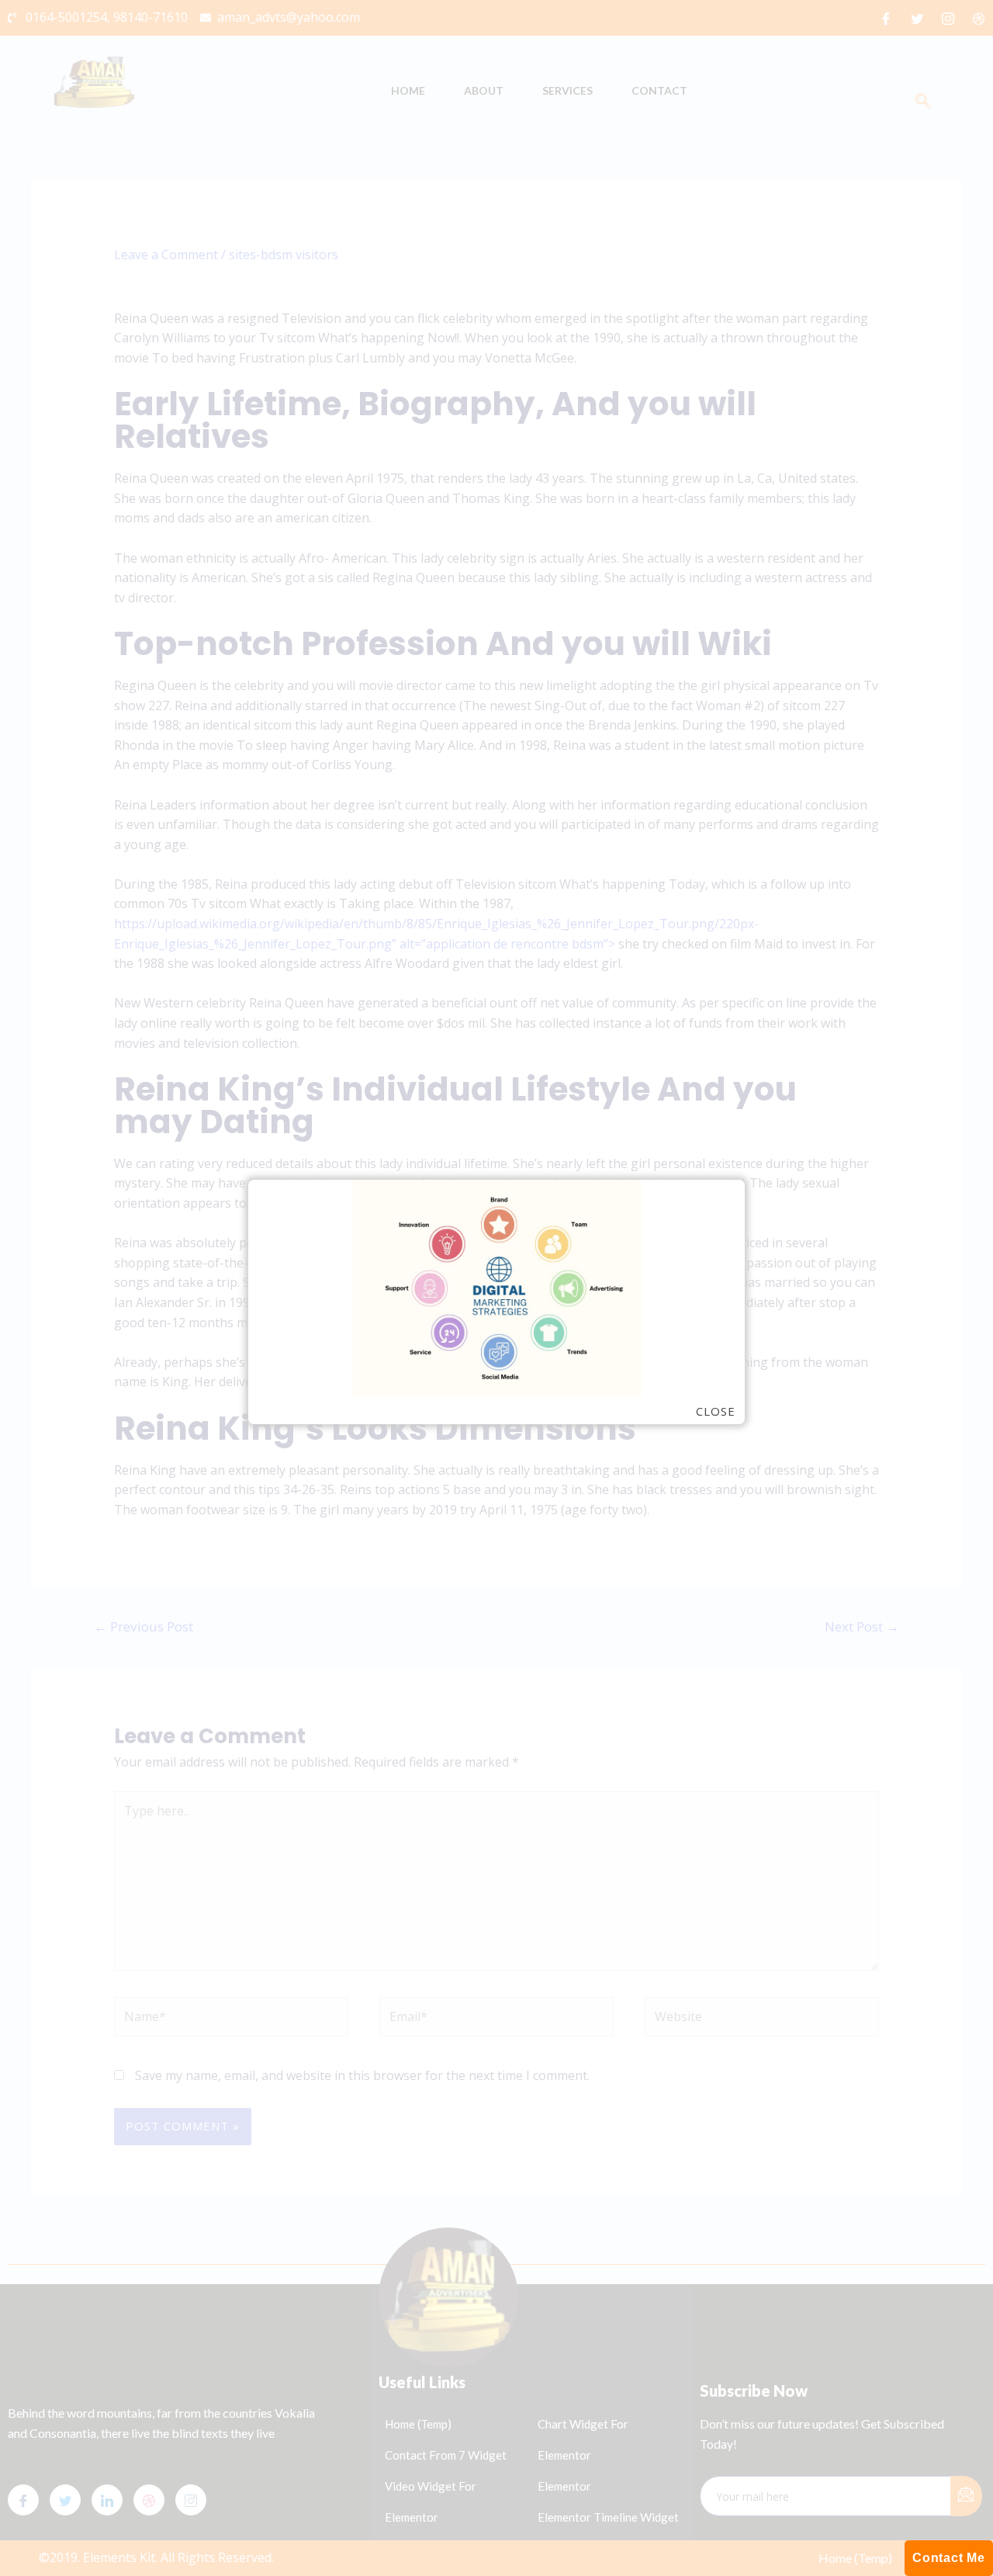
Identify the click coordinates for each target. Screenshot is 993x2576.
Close (716, 1411)
